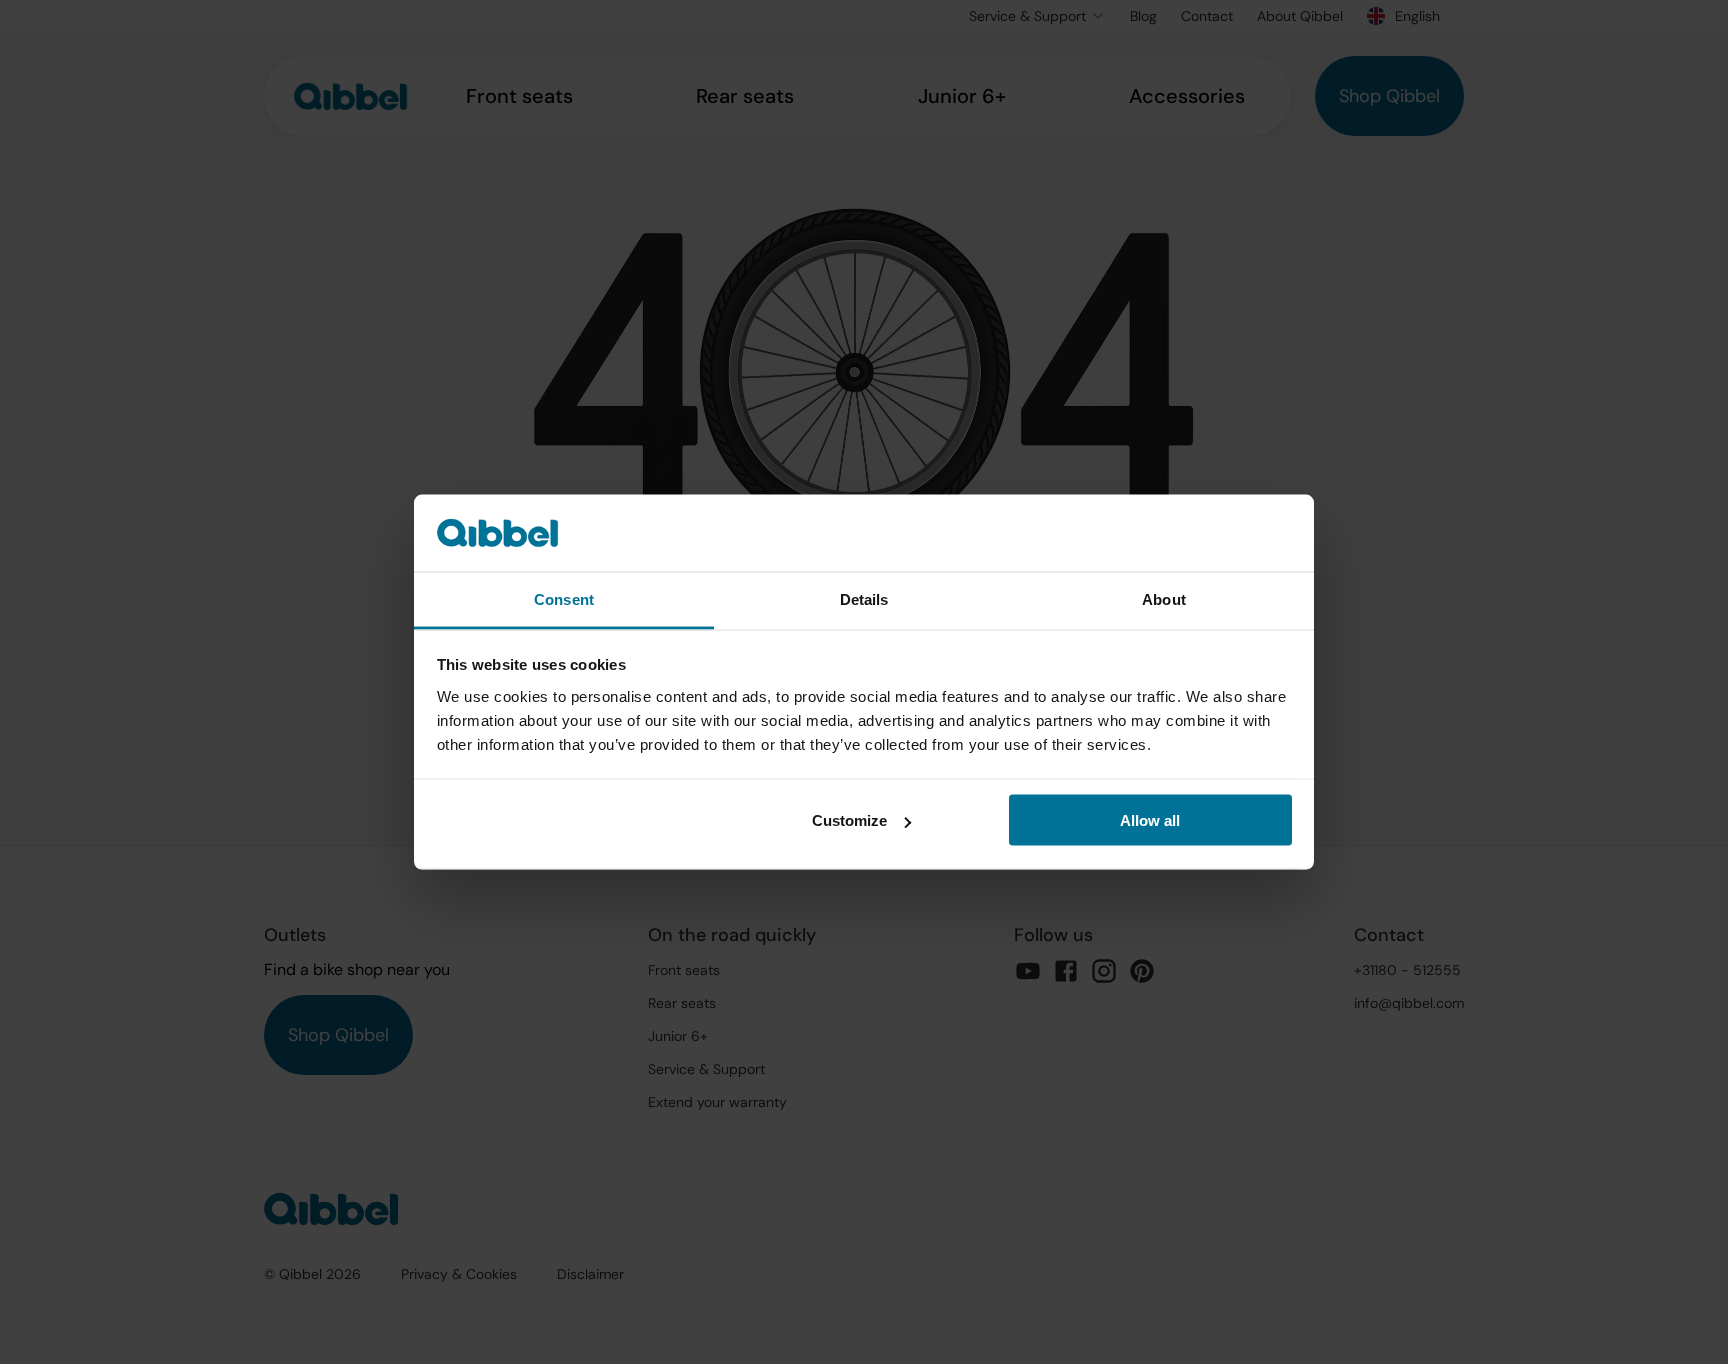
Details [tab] (864, 598)
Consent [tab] (564, 598)
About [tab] (1164, 598)
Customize (849, 820)
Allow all (1150, 820)
